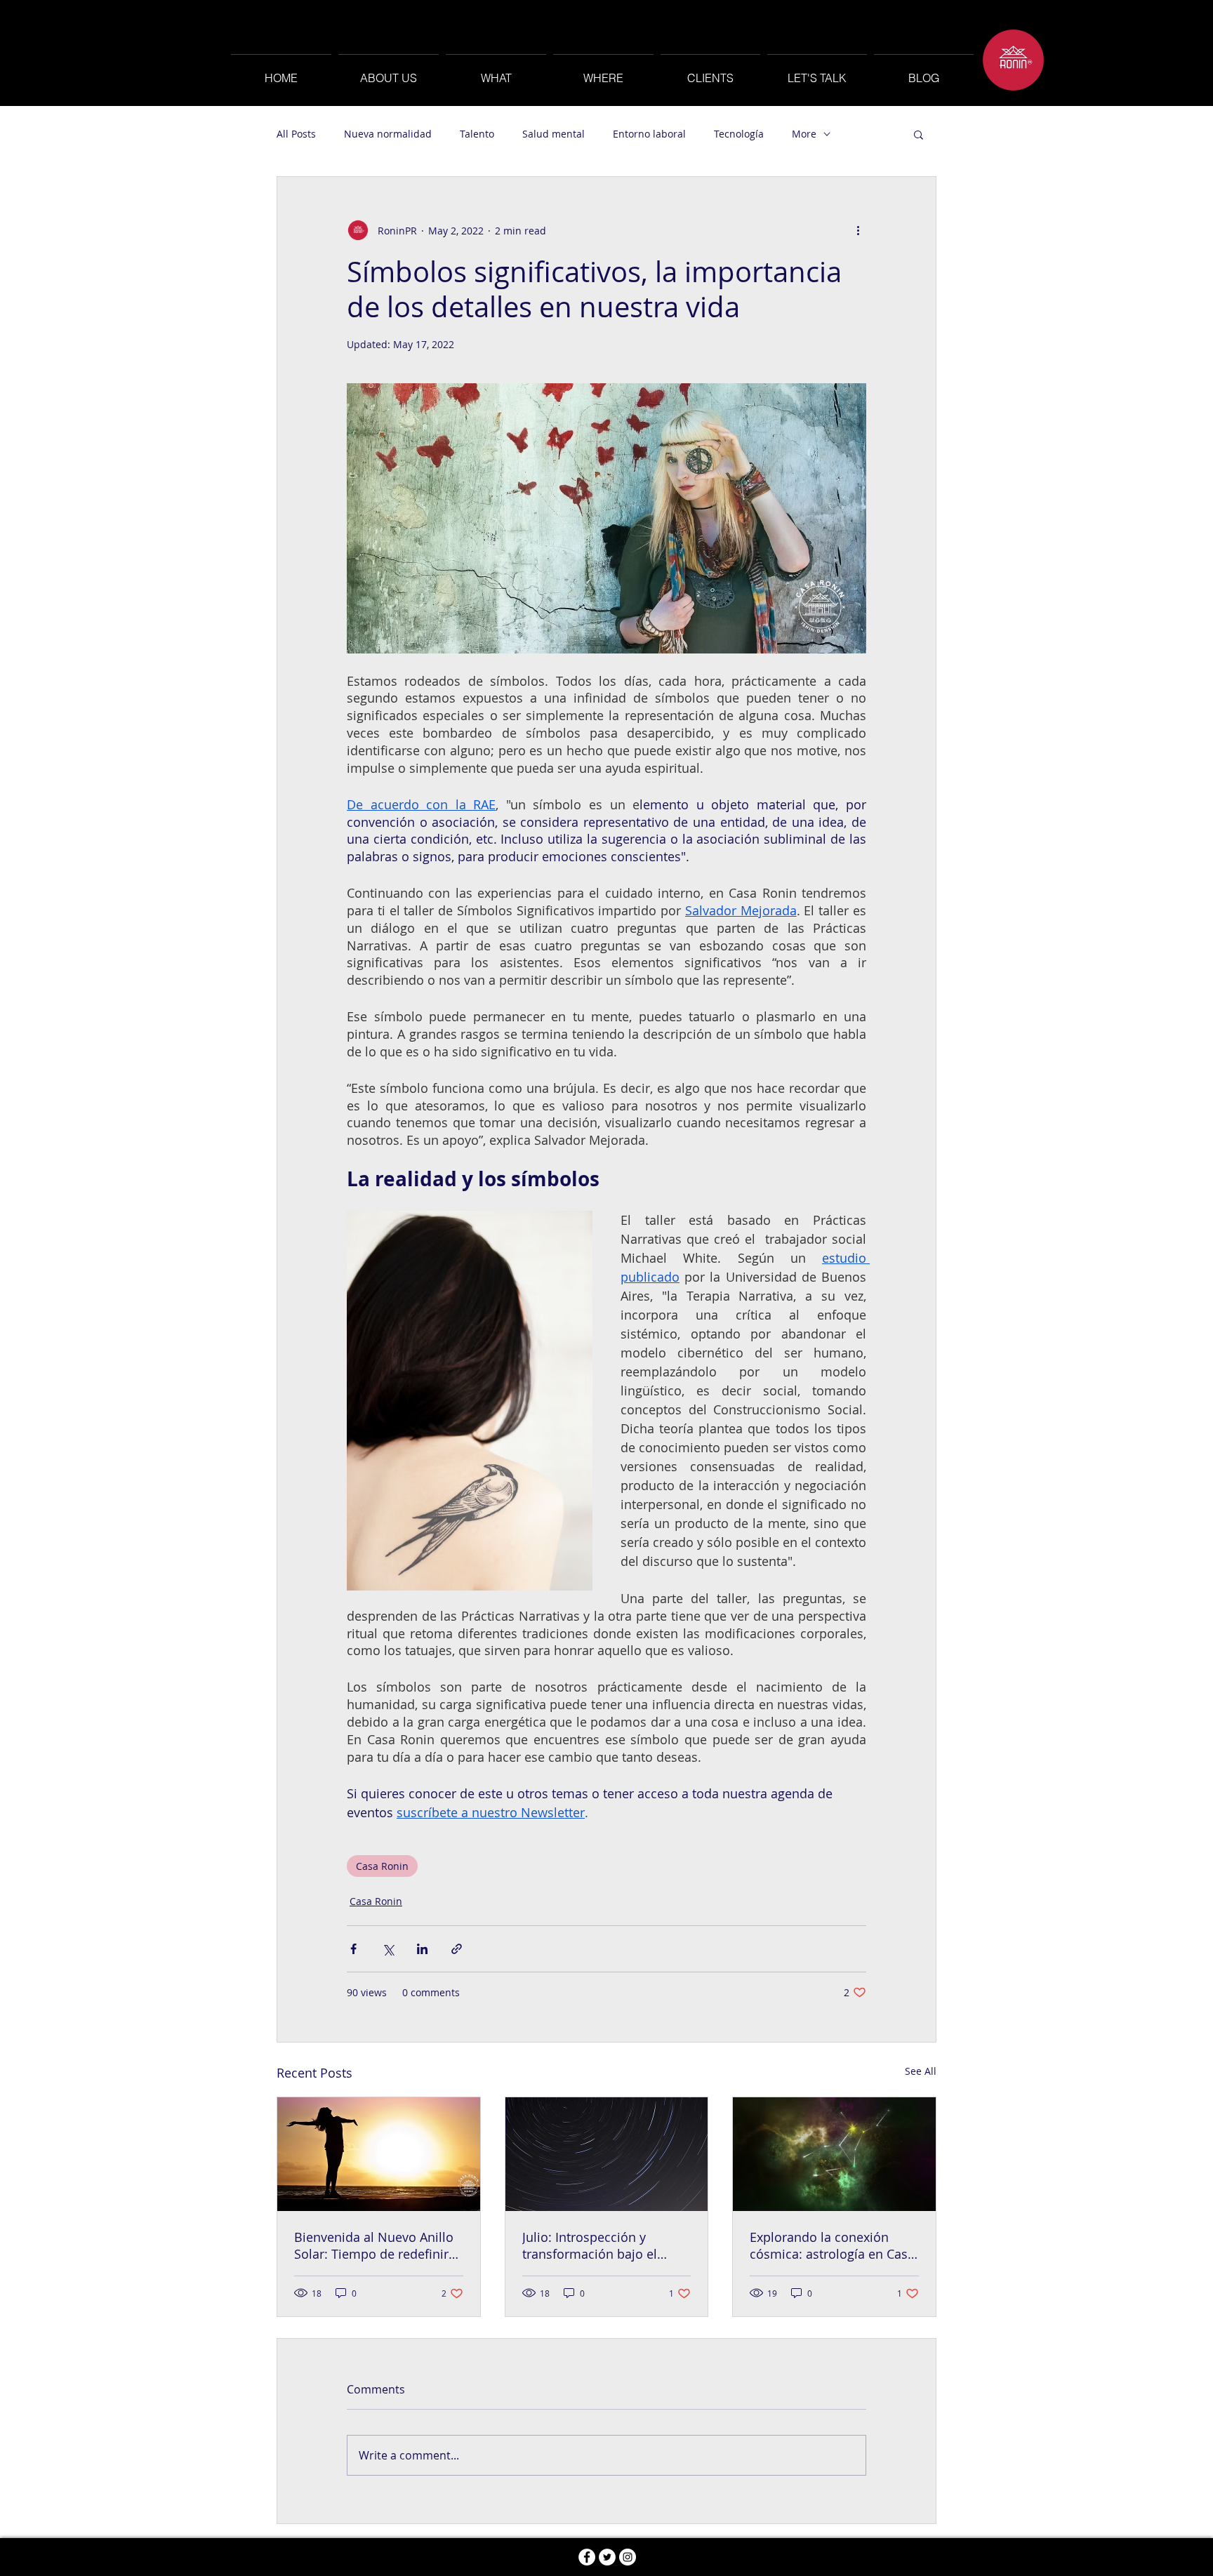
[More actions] (858, 230)
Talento (477, 134)
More (804, 134)
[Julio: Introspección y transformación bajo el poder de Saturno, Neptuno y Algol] (607, 2154)
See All (921, 2071)
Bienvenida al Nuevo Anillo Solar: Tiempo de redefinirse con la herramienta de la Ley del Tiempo (378, 2245)
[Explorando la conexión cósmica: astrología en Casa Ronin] (834, 2154)
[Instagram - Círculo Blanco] (628, 2557)
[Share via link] (457, 1949)
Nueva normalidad (388, 134)
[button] (919, 134)
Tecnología (739, 134)
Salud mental (554, 134)
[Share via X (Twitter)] (388, 1949)
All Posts (296, 134)
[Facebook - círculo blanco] (587, 2557)
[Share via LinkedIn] (422, 1949)
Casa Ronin (382, 1866)
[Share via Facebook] (353, 1949)
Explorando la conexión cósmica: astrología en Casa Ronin (832, 2245)
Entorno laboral (649, 134)
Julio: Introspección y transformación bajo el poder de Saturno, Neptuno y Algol (603, 2245)
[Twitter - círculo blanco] (607, 2557)
